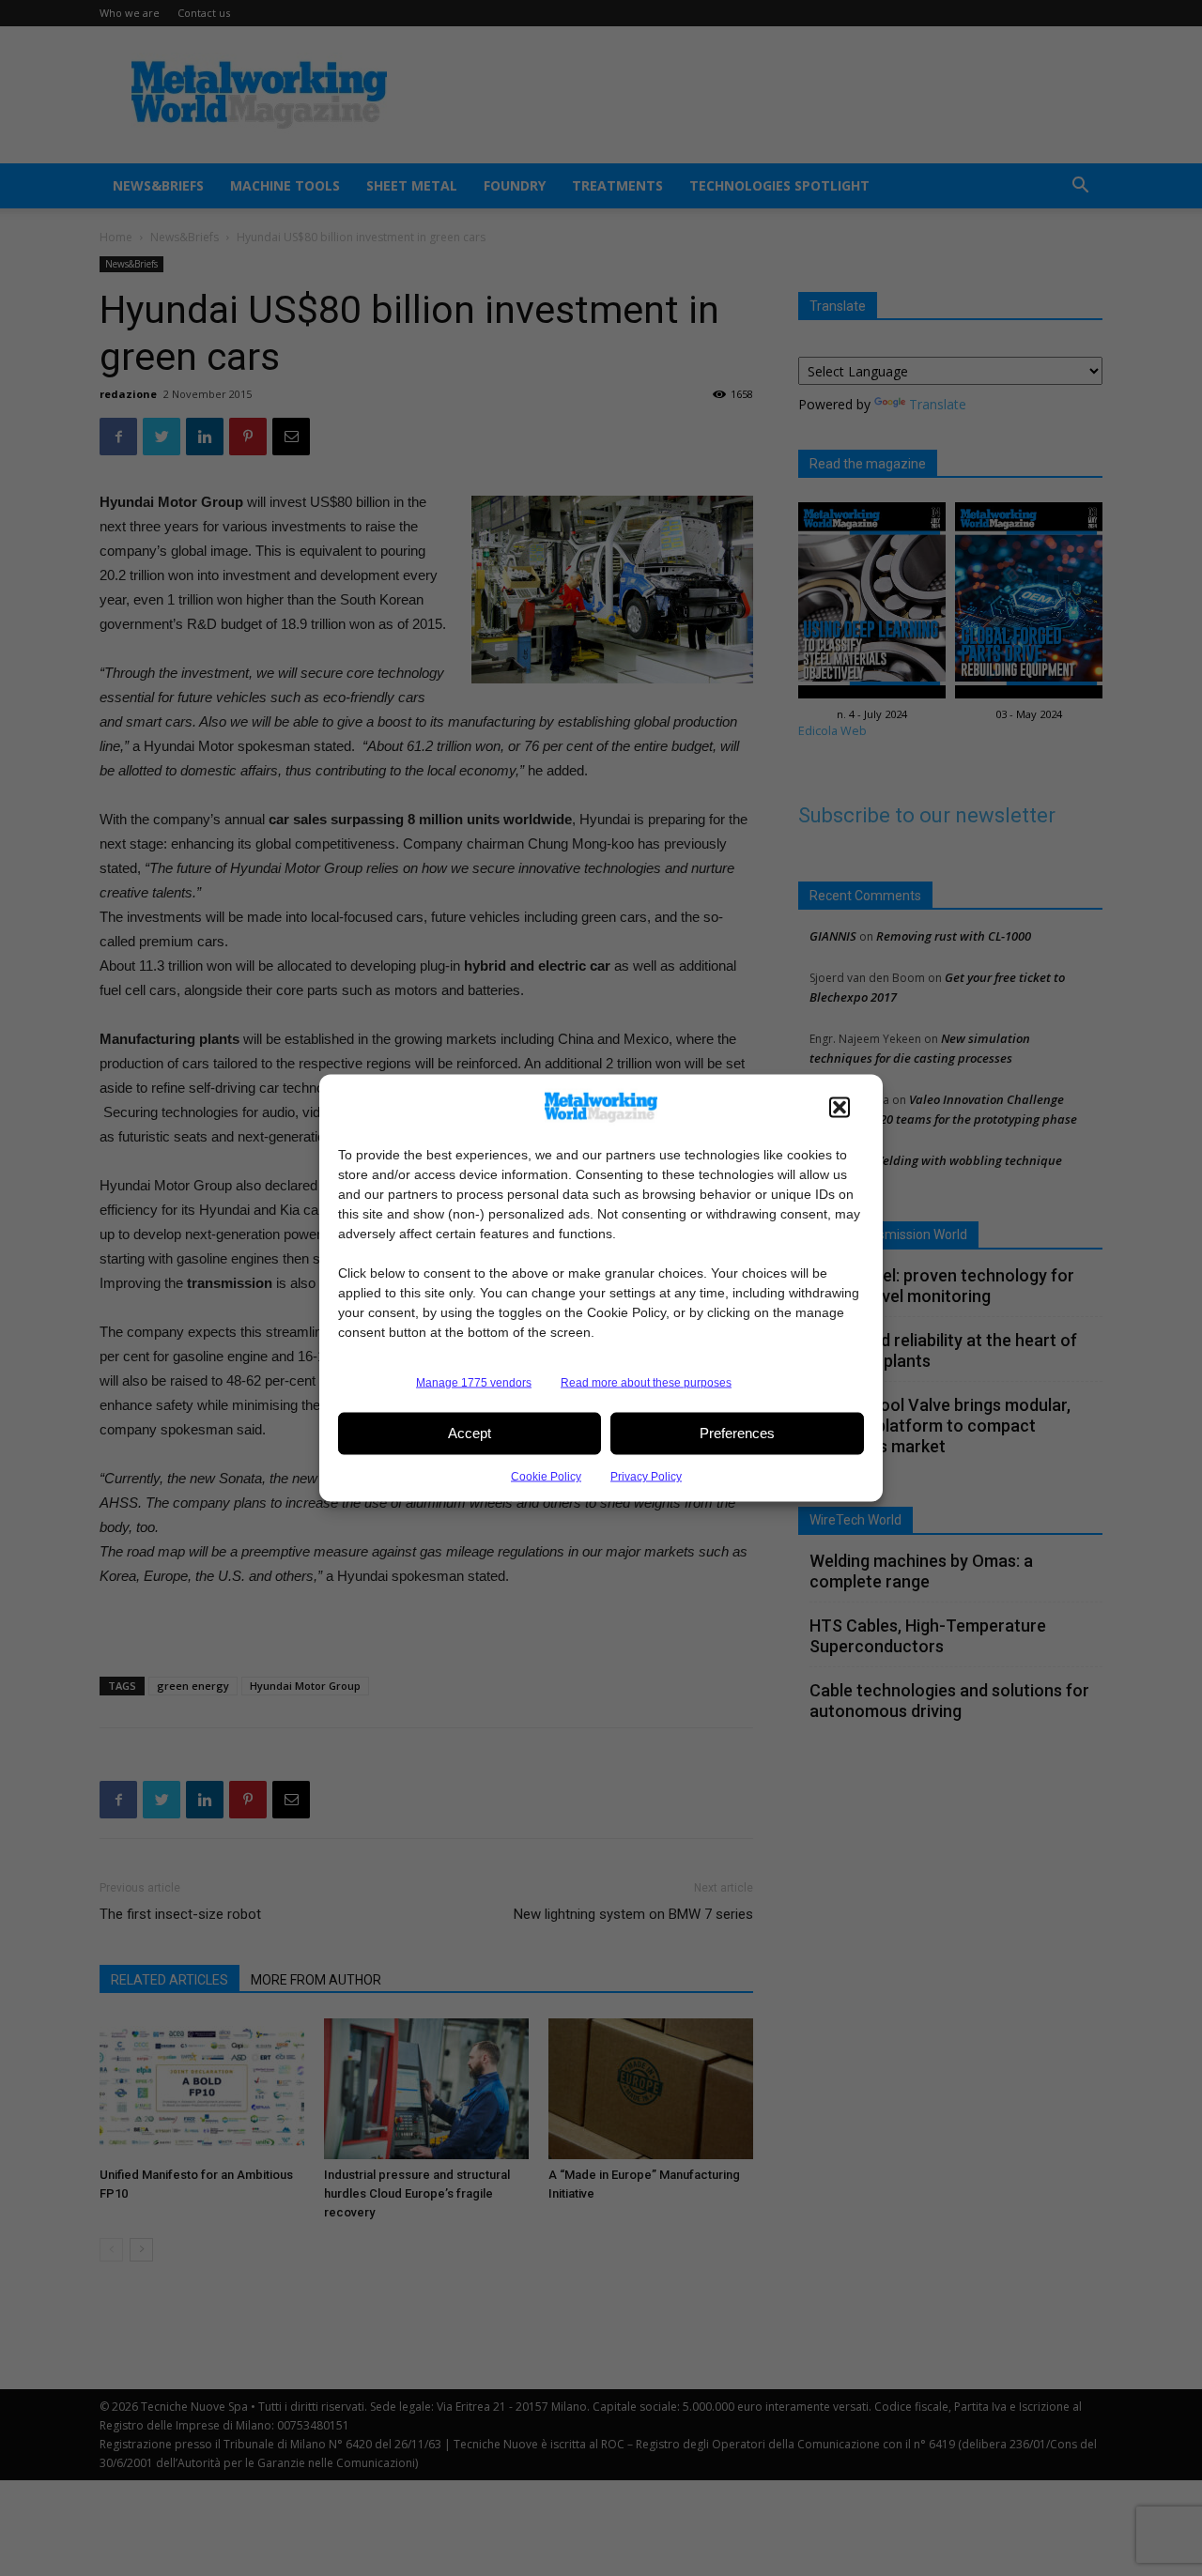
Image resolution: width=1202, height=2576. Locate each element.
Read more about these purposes (646, 1382)
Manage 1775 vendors (474, 1382)
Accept (470, 1433)
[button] (840, 1107)
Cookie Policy (546, 1476)
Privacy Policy (646, 1476)
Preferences (737, 1433)
